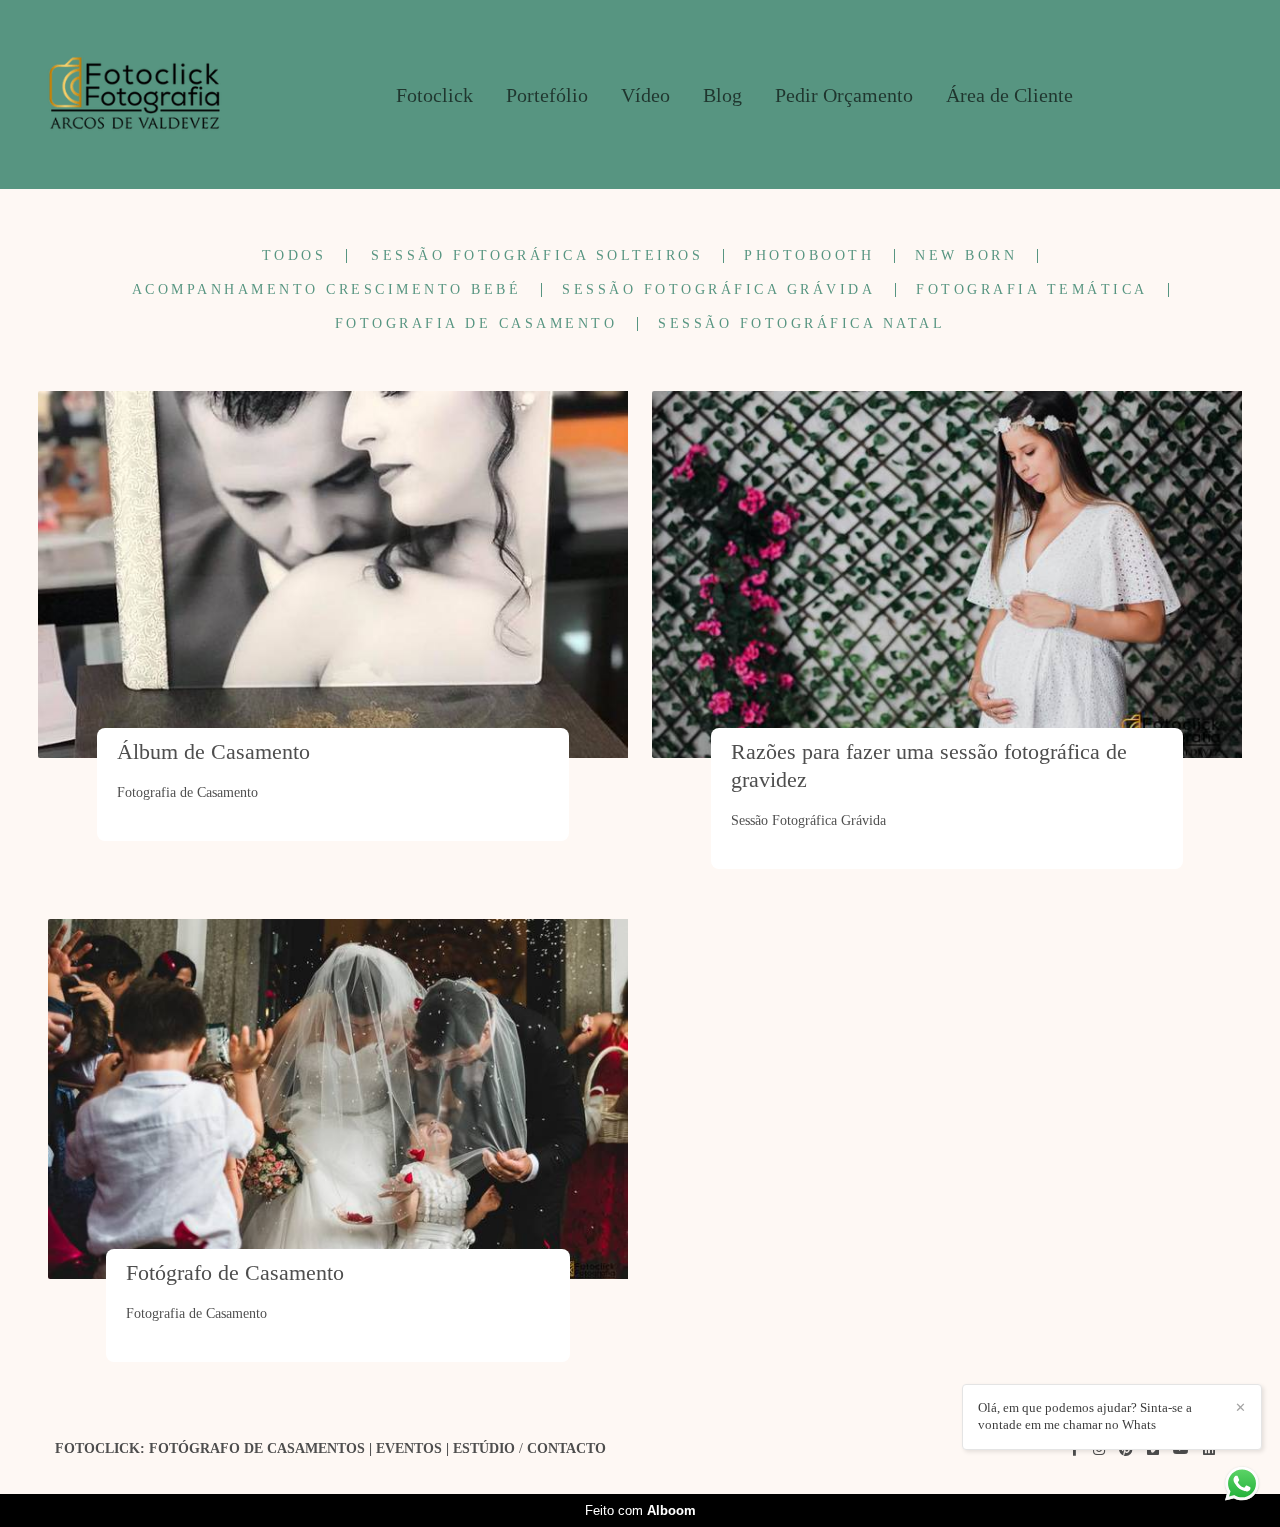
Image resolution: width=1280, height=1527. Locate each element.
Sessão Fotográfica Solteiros (537, 256)
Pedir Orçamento (844, 95)
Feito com (640, 1510)
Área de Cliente (1009, 95)
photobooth (809, 256)
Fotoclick (434, 95)
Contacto (566, 1449)
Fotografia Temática (1032, 290)
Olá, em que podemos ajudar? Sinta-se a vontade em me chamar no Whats (1085, 1416)
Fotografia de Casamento (476, 324)
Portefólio (547, 95)
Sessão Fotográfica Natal (801, 324)
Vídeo (645, 95)
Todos (294, 256)
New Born (966, 256)
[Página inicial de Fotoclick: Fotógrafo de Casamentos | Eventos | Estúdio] (134, 94)
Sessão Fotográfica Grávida (718, 290)
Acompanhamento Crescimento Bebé (327, 290)
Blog (722, 95)
